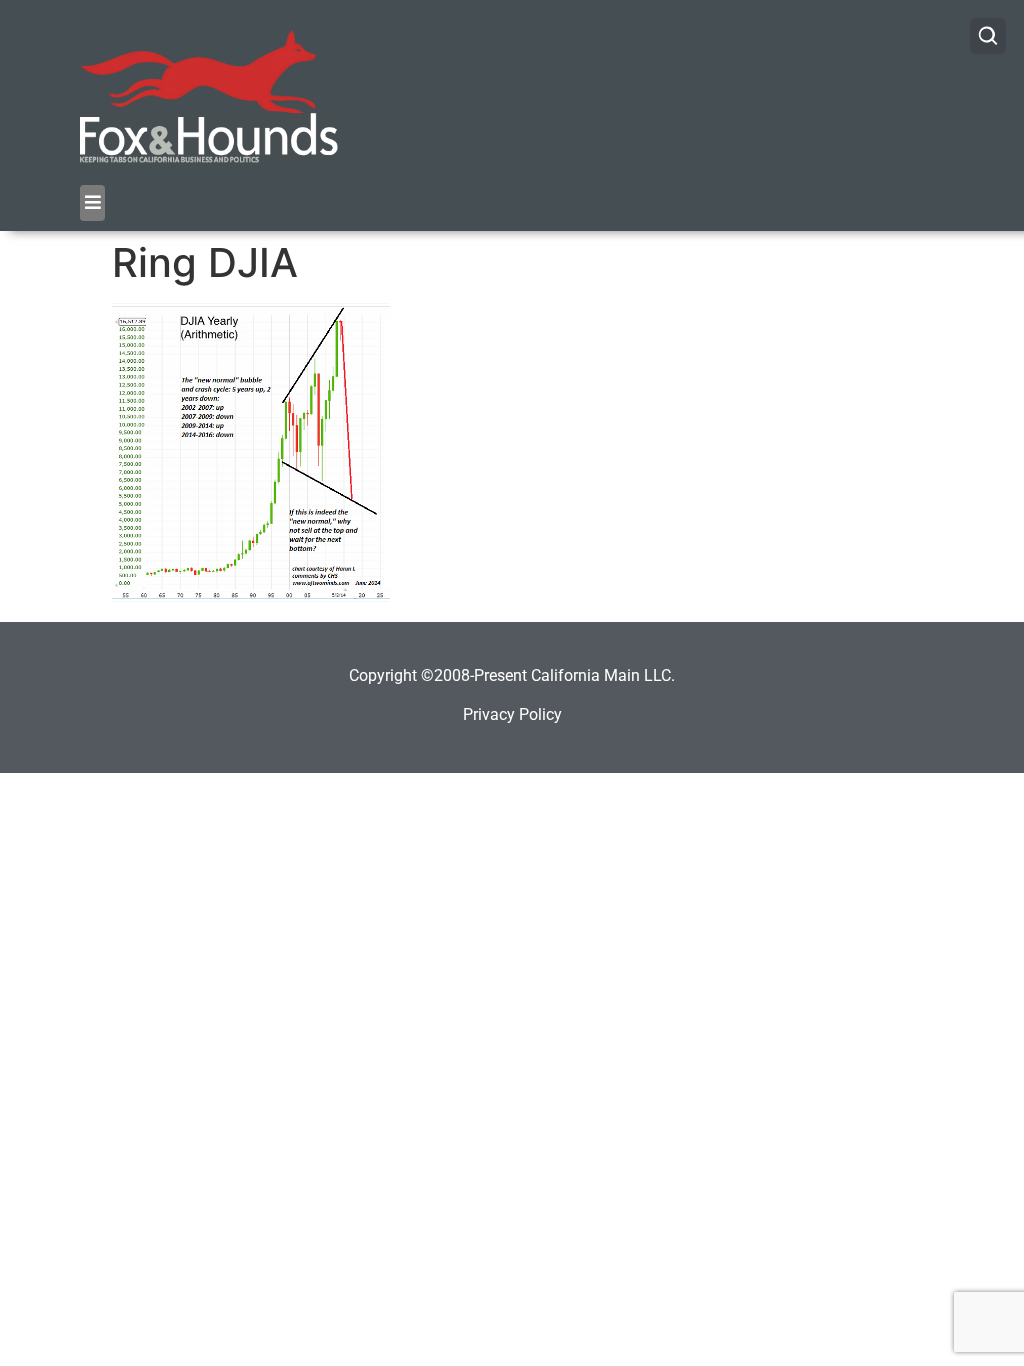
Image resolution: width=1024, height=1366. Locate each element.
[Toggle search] (988, 36)
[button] (92, 203)
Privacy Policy (512, 714)
